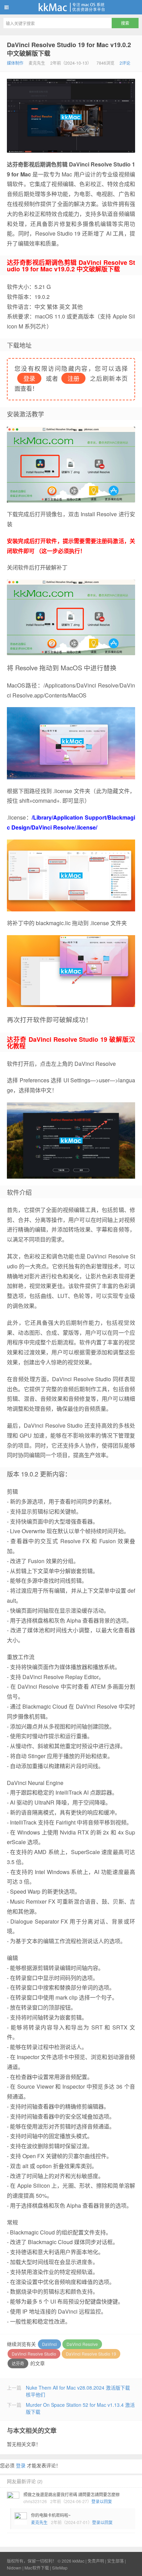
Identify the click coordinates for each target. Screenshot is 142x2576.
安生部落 (115, 2561)
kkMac (71, 7)
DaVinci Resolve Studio (34, 2354)
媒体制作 (15, 63)
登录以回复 (102, 2501)
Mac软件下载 (37, 2568)
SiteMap (60, 2568)
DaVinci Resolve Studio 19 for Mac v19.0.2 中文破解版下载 (69, 49)
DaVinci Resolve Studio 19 (91, 2354)
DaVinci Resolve (82, 2344)
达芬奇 (18, 2363)
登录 (21, 2465)
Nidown (14, 2568)
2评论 (125, 63)
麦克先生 (39, 2522)
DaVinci (49, 2344)
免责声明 (96, 2561)
